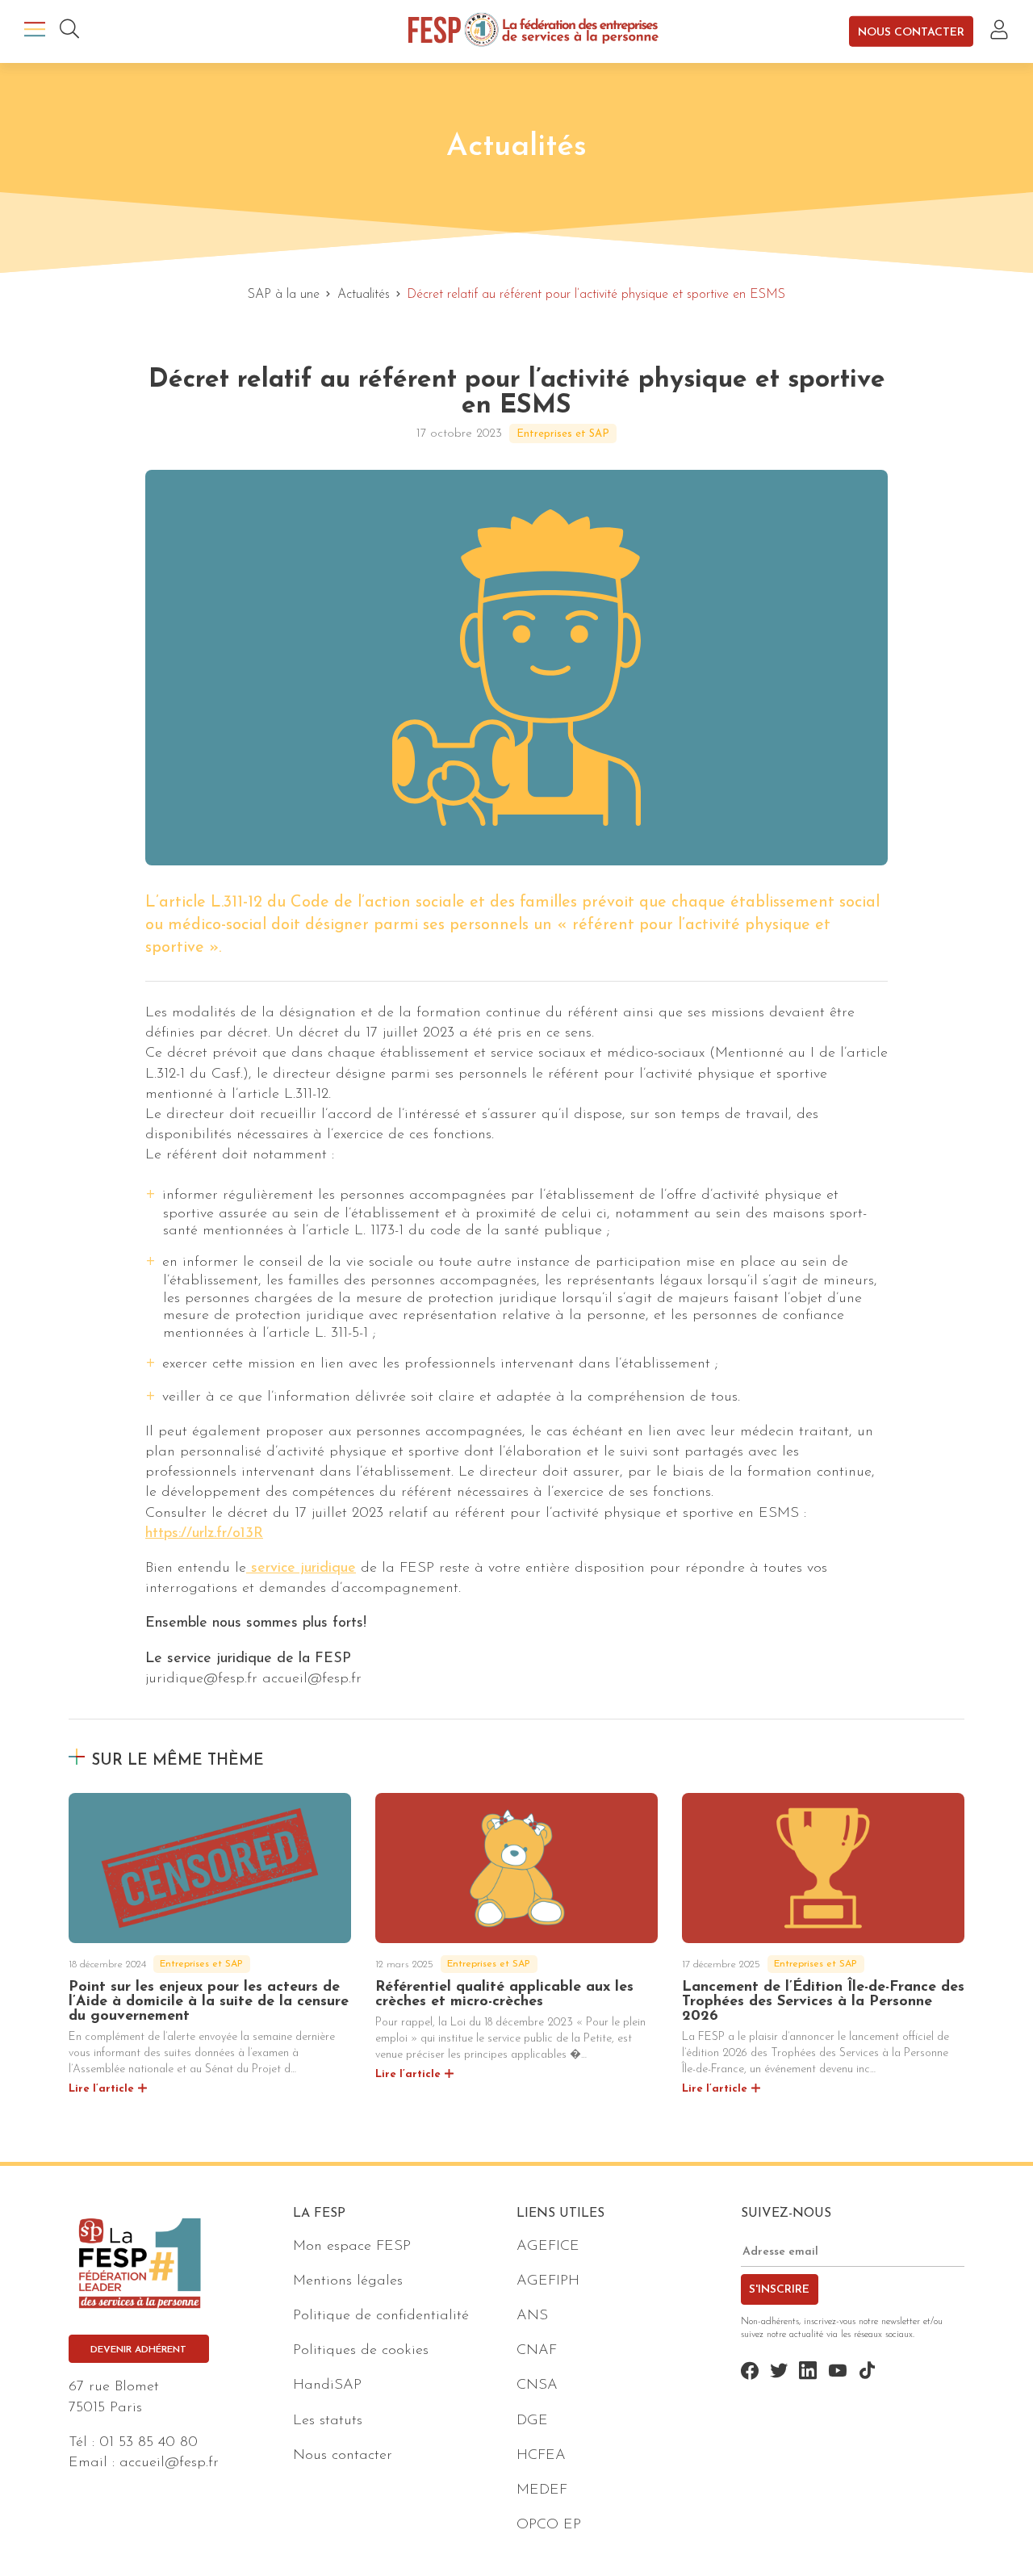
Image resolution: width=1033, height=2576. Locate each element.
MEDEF (542, 2490)
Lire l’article (101, 2089)
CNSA (537, 2385)
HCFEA (541, 2456)
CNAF (537, 2351)
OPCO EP (549, 2525)
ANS (532, 2316)
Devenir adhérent (138, 2350)
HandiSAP (327, 2385)
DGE (532, 2421)
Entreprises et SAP (563, 434)
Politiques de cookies (361, 2351)
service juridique (301, 1569)
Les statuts (328, 2421)
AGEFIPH (548, 2281)
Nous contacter (911, 32)
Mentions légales (348, 2281)
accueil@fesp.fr (169, 2463)
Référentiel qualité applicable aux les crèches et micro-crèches (504, 1995)
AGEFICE (548, 2247)
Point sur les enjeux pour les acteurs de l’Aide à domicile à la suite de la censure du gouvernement (209, 2002)
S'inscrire (779, 2290)
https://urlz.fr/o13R (204, 1534)
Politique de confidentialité (381, 2316)
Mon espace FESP (352, 2247)
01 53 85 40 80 (148, 2443)
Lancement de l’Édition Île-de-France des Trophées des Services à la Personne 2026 (823, 2002)
